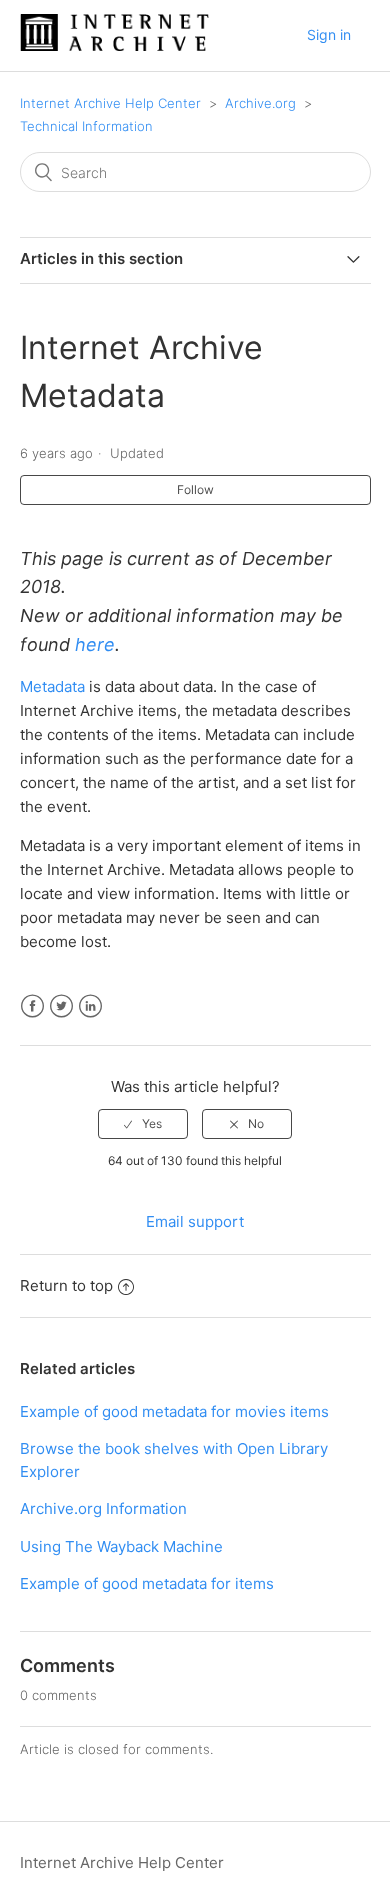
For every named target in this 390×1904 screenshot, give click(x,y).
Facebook (32, 1006)
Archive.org (260, 103)
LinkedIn (90, 1006)
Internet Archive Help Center (110, 103)
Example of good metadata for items (147, 1583)
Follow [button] (195, 489)
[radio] (143, 1124)
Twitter (61, 1006)
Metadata (52, 686)
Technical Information (86, 126)
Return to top (66, 1285)
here (95, 644)
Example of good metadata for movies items (174, 1411)
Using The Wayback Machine (121, 1546)
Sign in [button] (329, 34)
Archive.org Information (103, 1508)
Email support (195, 1221)
